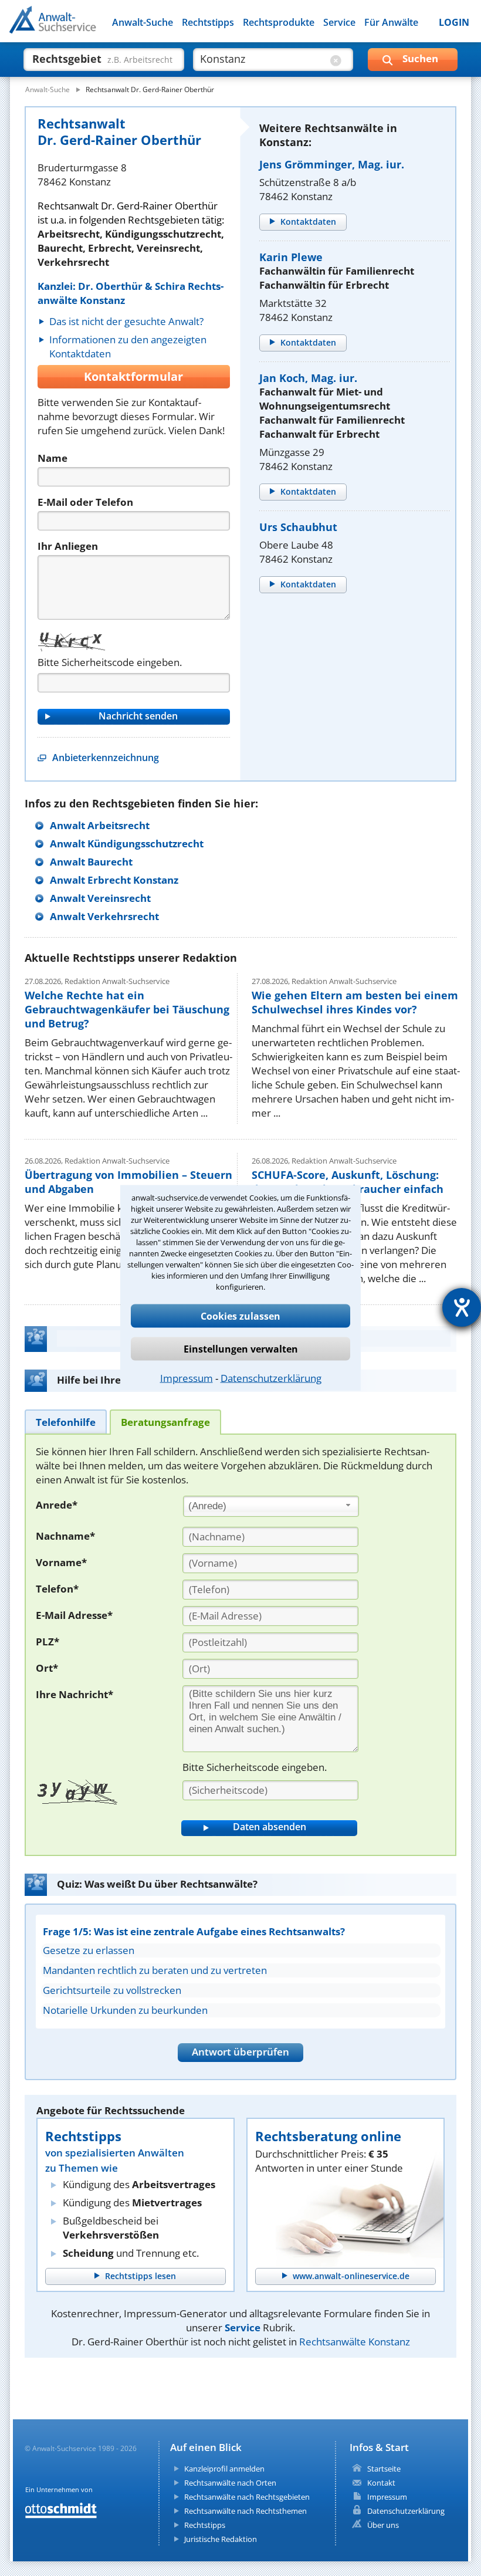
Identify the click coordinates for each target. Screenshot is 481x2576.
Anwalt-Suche (143, 22)
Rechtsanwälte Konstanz (355, 2342)
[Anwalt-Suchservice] (75, 27)
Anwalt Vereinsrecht (100, 898)
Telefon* (57, 1589)
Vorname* (61, 1562)
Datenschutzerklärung (271, 1378)
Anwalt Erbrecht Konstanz (114, 880)
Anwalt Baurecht (91, 862)
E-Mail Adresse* (74, 1615)
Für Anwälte (391, 22)
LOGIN (454, 22)
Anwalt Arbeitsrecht (100, 825)
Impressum (187, 1378)
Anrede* (57, 1505)
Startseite (384, 2469)
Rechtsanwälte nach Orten (230, 2483)
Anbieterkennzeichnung (106, 758)
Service (339, 22)
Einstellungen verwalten (241, 1349)
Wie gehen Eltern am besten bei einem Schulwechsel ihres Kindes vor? (355, 1002)
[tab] (66, 1421)
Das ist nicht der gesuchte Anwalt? (126, 321)
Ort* (47, 1668)
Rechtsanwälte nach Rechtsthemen (245, 2511)
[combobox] (271, 1506)
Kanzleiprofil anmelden (224, 2469)
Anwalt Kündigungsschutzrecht (127, 844)
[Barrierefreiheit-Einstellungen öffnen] (462, 1307)
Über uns (383, 2525)
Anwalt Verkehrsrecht (104, 916)
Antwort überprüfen (240, 2052)
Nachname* (65, 1536)
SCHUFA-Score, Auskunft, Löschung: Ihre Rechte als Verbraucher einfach (348, 1182)
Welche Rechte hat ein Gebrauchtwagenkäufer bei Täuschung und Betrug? (127, 1009)
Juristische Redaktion (221, 2539)
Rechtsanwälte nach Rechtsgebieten (247, 2497)
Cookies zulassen (240, 1316)
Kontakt (381, 2483)
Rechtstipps (208, 22)
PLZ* (48, 1642)
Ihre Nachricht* (74, 1694)
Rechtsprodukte (279, 22)
